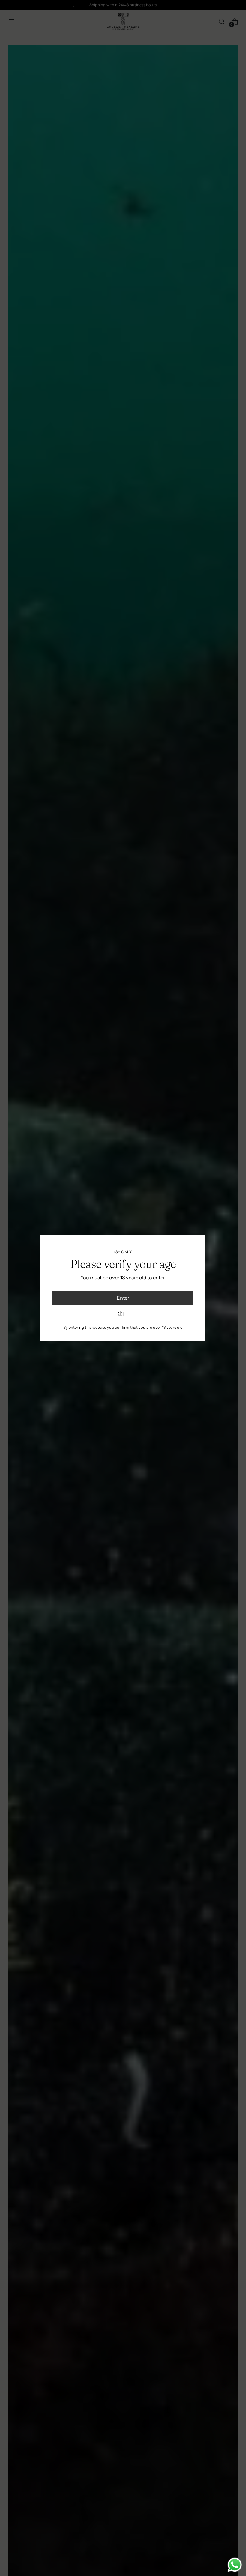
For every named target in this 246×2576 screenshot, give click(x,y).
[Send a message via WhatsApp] (235, 2565)
